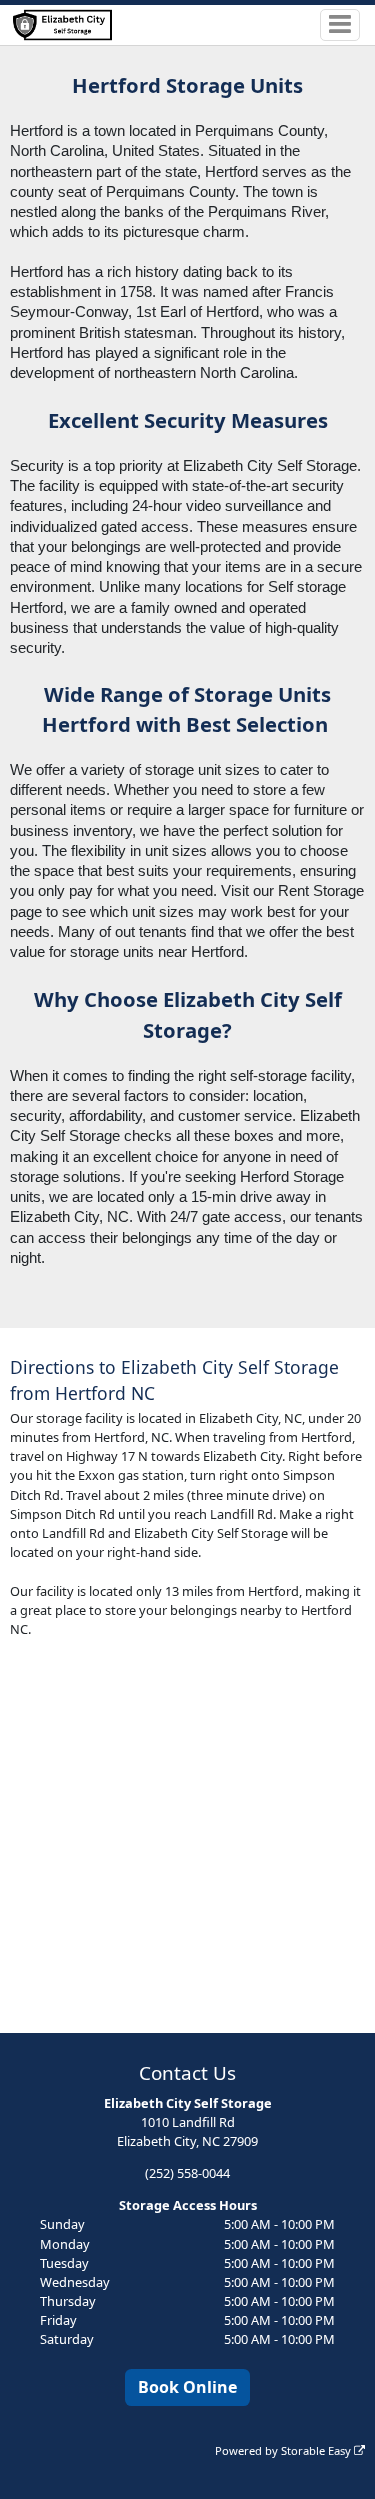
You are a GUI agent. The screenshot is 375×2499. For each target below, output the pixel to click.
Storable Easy (317, 2450)
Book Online (187, 2387)
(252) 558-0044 (187, 2173)
